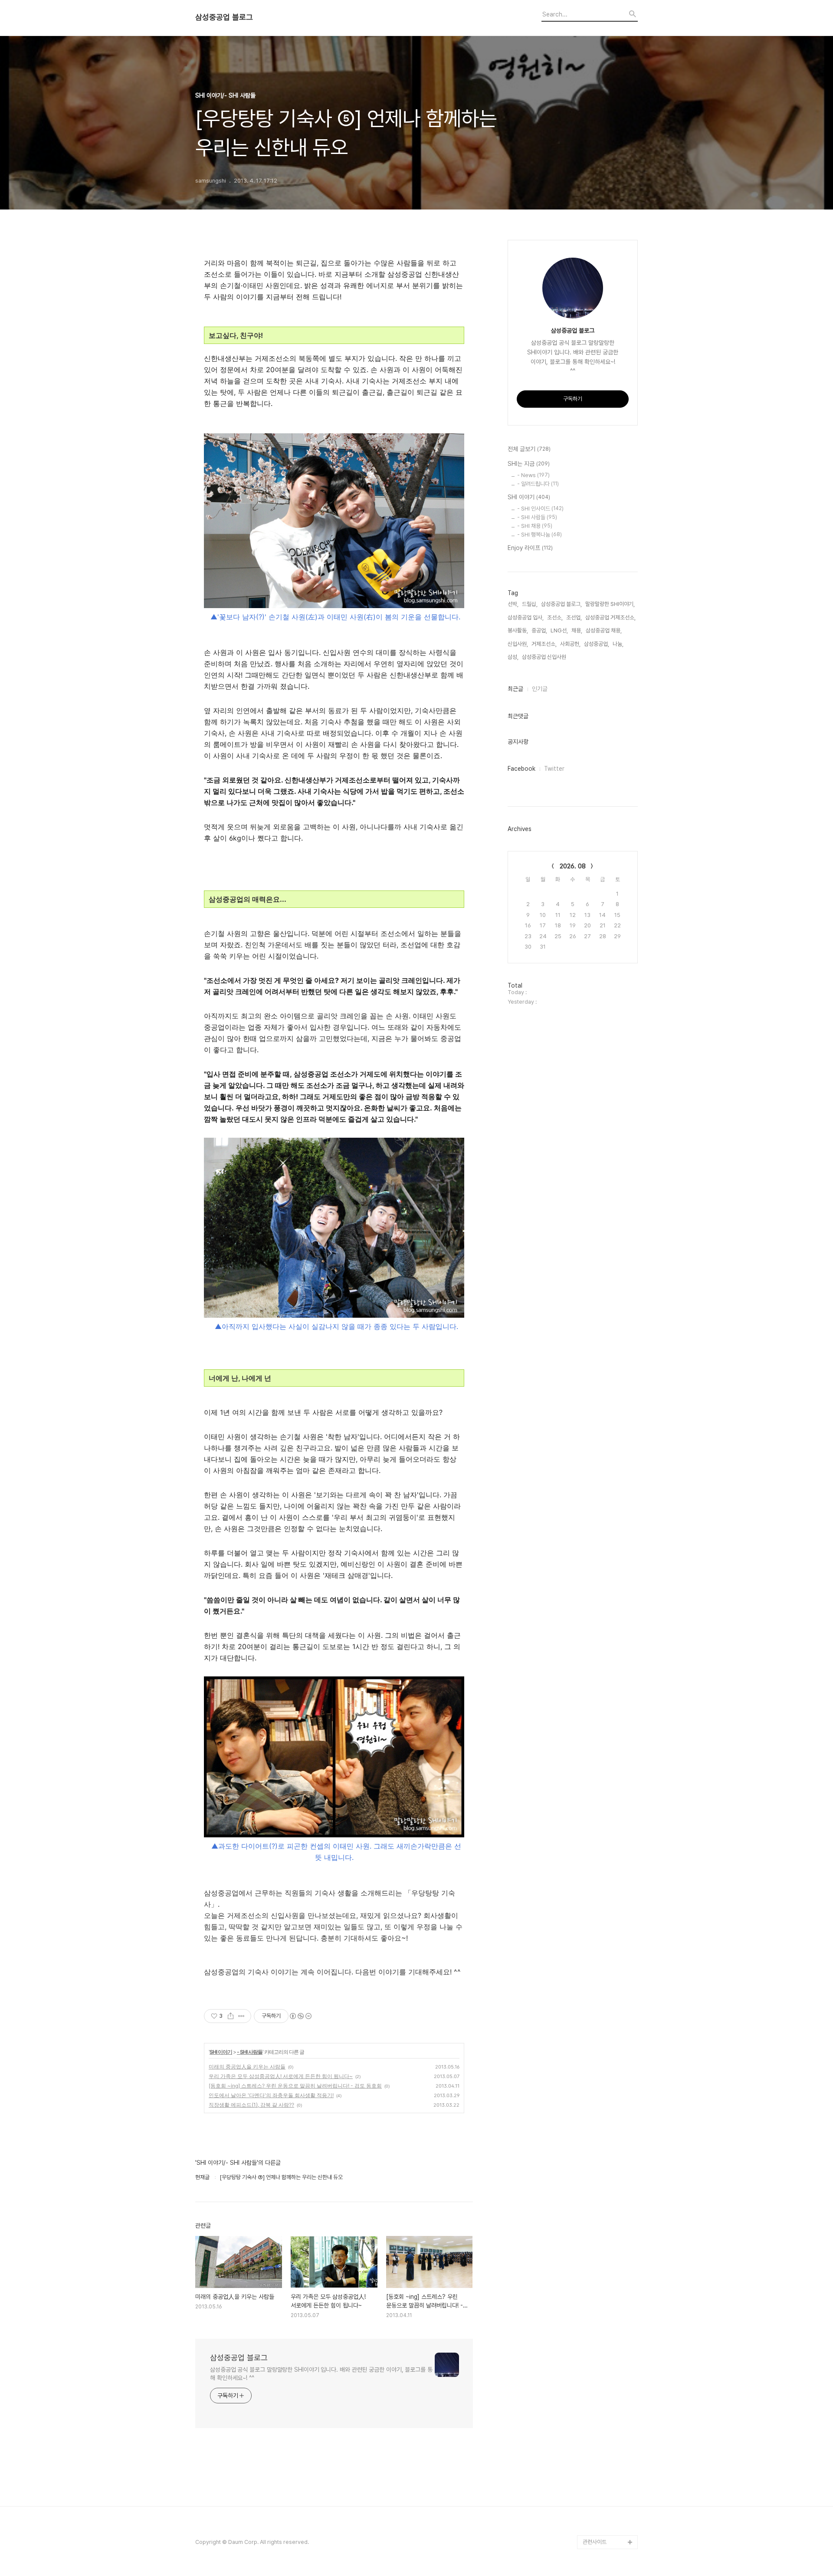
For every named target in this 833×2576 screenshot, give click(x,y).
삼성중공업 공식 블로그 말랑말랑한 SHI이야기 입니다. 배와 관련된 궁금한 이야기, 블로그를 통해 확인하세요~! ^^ (321, 2374)
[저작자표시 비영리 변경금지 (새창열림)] (300, 2016)
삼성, (513, 657)
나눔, (618, 644)
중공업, (539, 630)
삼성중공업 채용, (604, 630)
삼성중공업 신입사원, (545, 657)
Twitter (554, 769)
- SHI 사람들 (250, 2052)
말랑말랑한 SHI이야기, (610, 604)
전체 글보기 (529, 449)
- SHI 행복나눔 (539, 535)
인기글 (540, 689)
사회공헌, (570, 644)
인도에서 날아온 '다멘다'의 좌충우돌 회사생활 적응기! (271, 2095)
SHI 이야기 (221, 2052)
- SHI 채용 (535, 526)
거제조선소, (544, 644)
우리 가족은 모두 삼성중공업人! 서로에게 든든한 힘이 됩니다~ (281, 2076)
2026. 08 (573, 866)
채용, (577, 630)
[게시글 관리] (241, 2016)
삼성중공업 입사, (526, 617)
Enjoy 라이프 (530, 548)
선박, (513, 604)
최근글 (515, 689)
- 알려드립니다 (538, 484)
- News (533, 475)
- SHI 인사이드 (540, 509)
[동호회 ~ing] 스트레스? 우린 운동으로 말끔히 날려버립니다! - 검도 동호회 (295, 2086)
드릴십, (530, 604)
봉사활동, (518, 630)
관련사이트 (595, 2542)
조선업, (574, 617)
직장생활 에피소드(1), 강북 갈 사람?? (251, 2105)
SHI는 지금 (529, 464)
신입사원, (518, 644)
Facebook (521, 769)
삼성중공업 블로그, (561, 604)
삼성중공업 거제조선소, (610, 617)
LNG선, (559, 630)
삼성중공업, (597, 644)
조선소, (555, 617)
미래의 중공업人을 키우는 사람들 (247, 2067)
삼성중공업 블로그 (224, 17)
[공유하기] (231, 2016)
